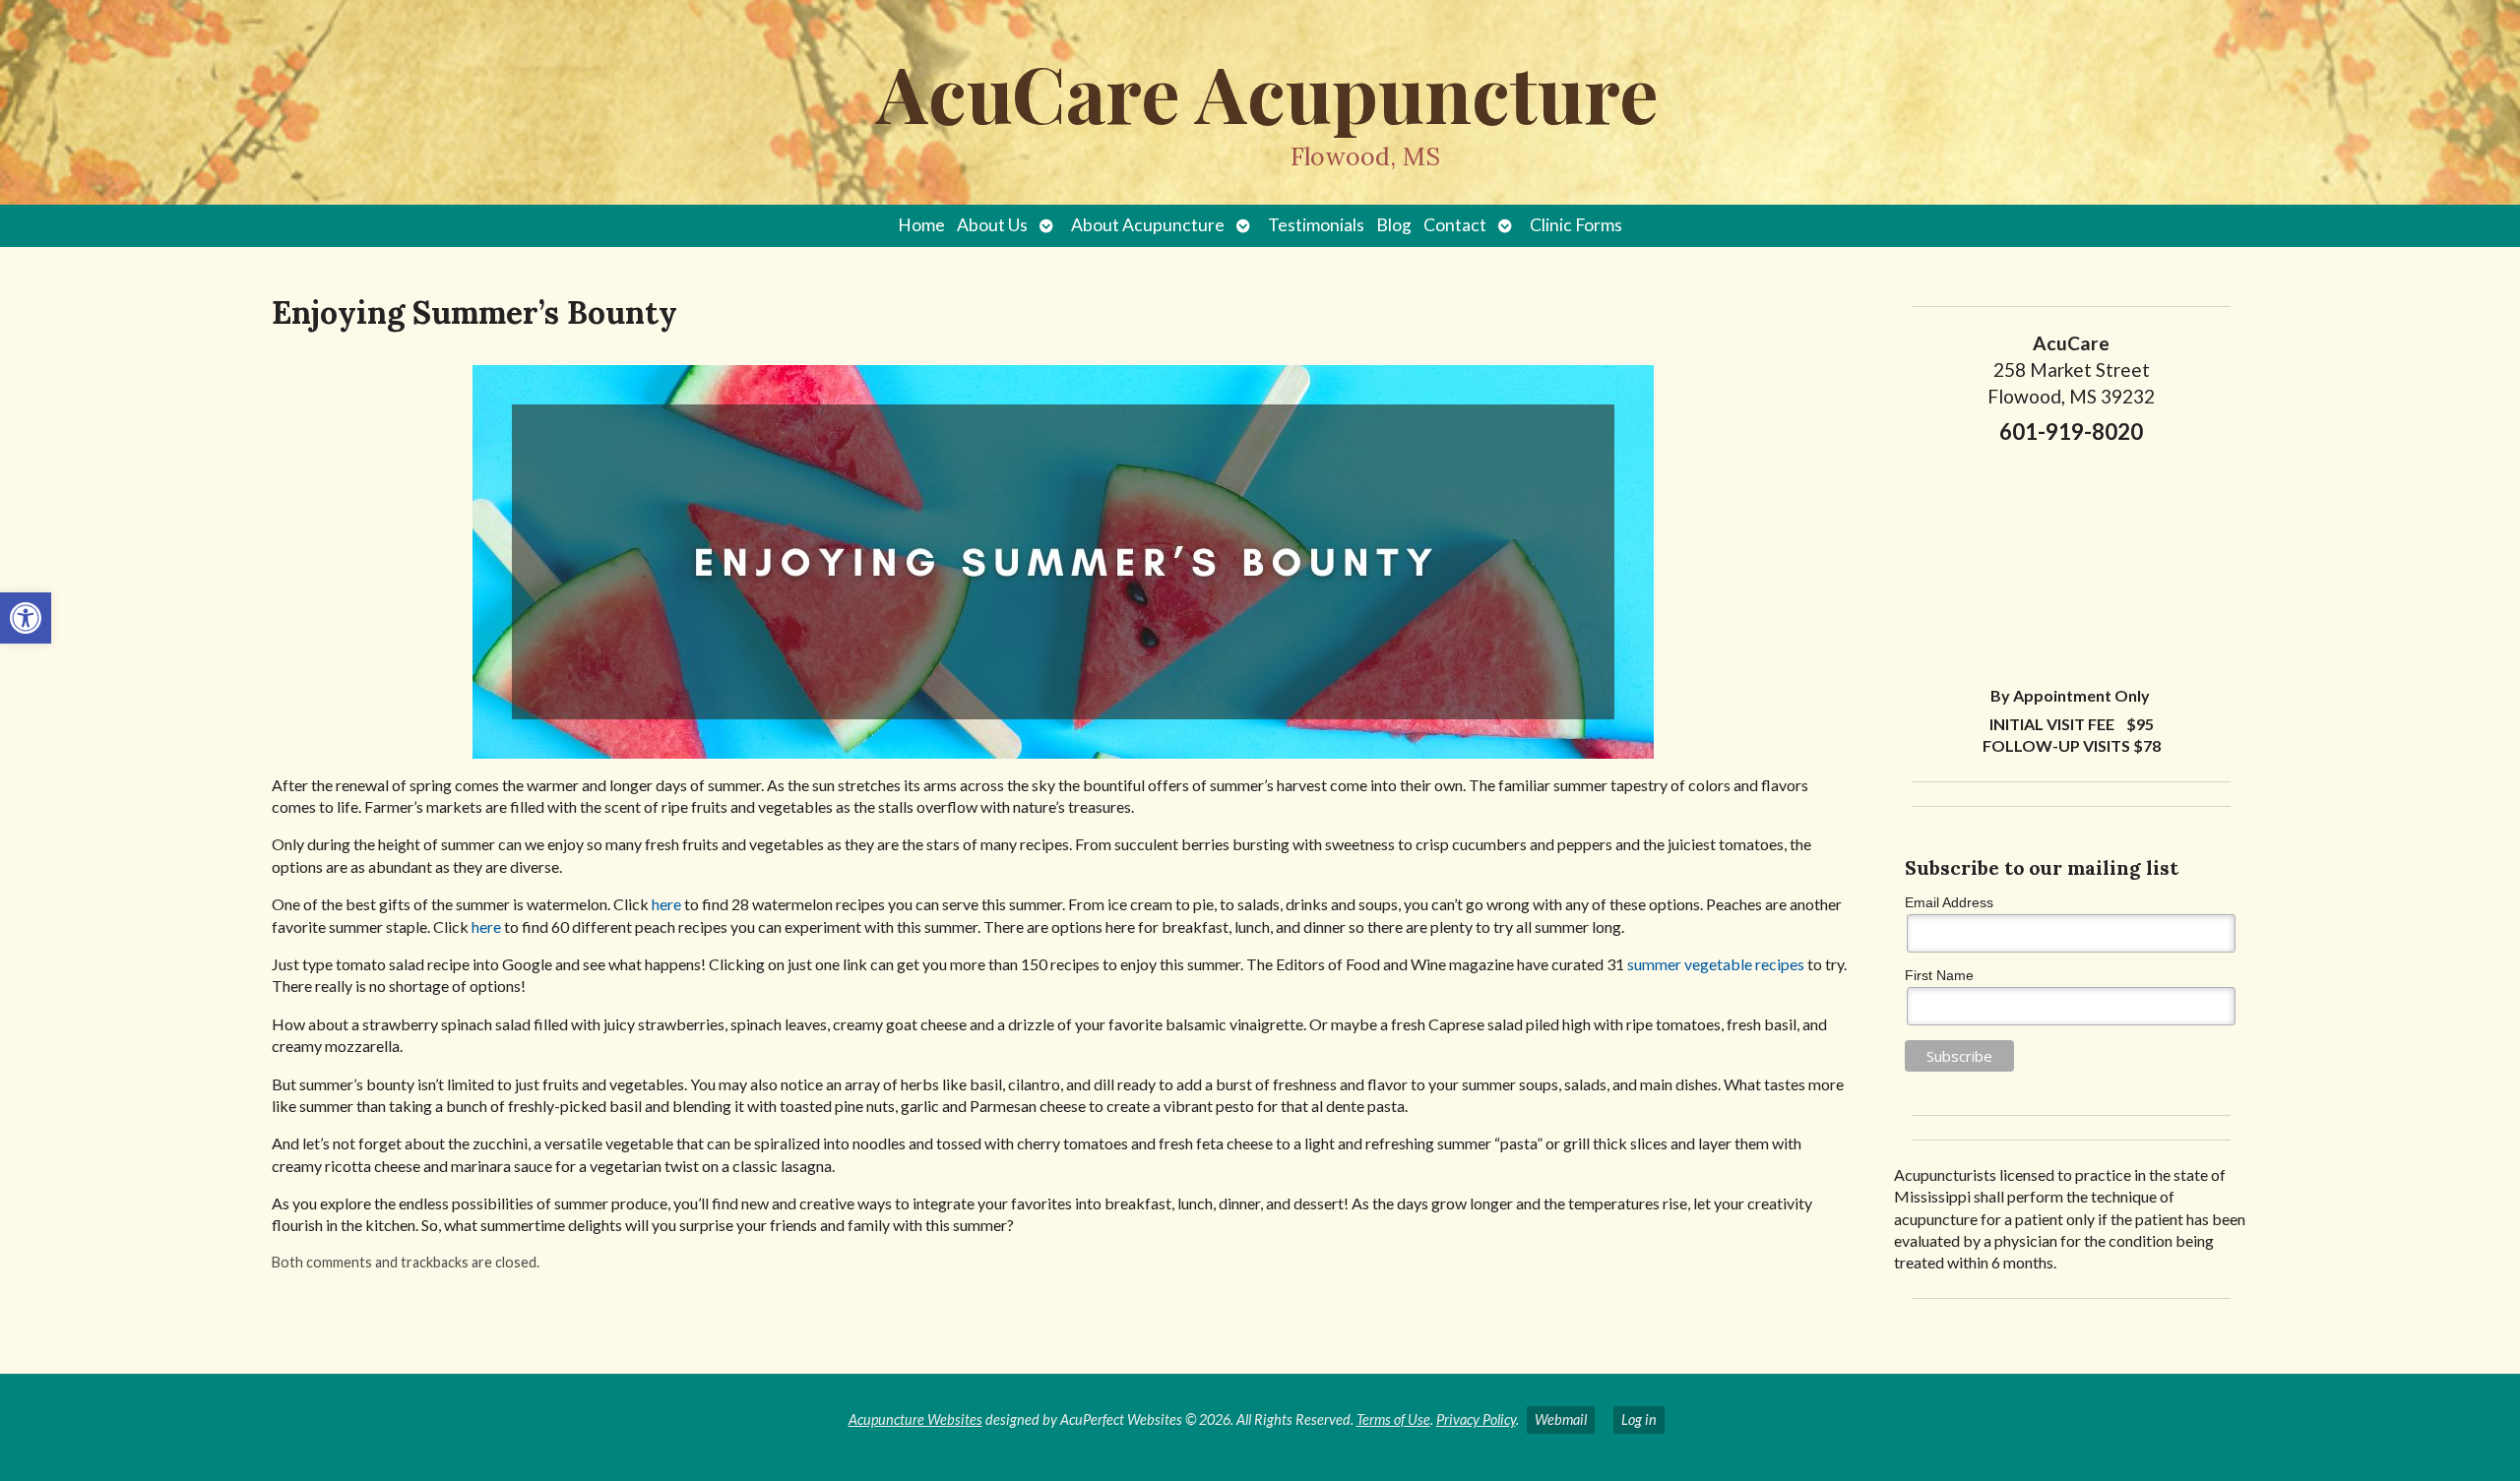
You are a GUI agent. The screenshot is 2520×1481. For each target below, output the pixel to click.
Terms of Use (1393, 1419)
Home (921, 225)
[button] (26, 618)
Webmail (1561, 1419)
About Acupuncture (1148, 225)
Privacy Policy (1476, 1419)
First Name (1939, 975)
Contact (1455, 225)
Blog (1394, 225)
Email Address (1949, 902)
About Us (992, 225)
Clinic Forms (1576, 225)
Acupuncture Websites (915, 1419)
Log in (1639, 1419)
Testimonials (1316, 225)
